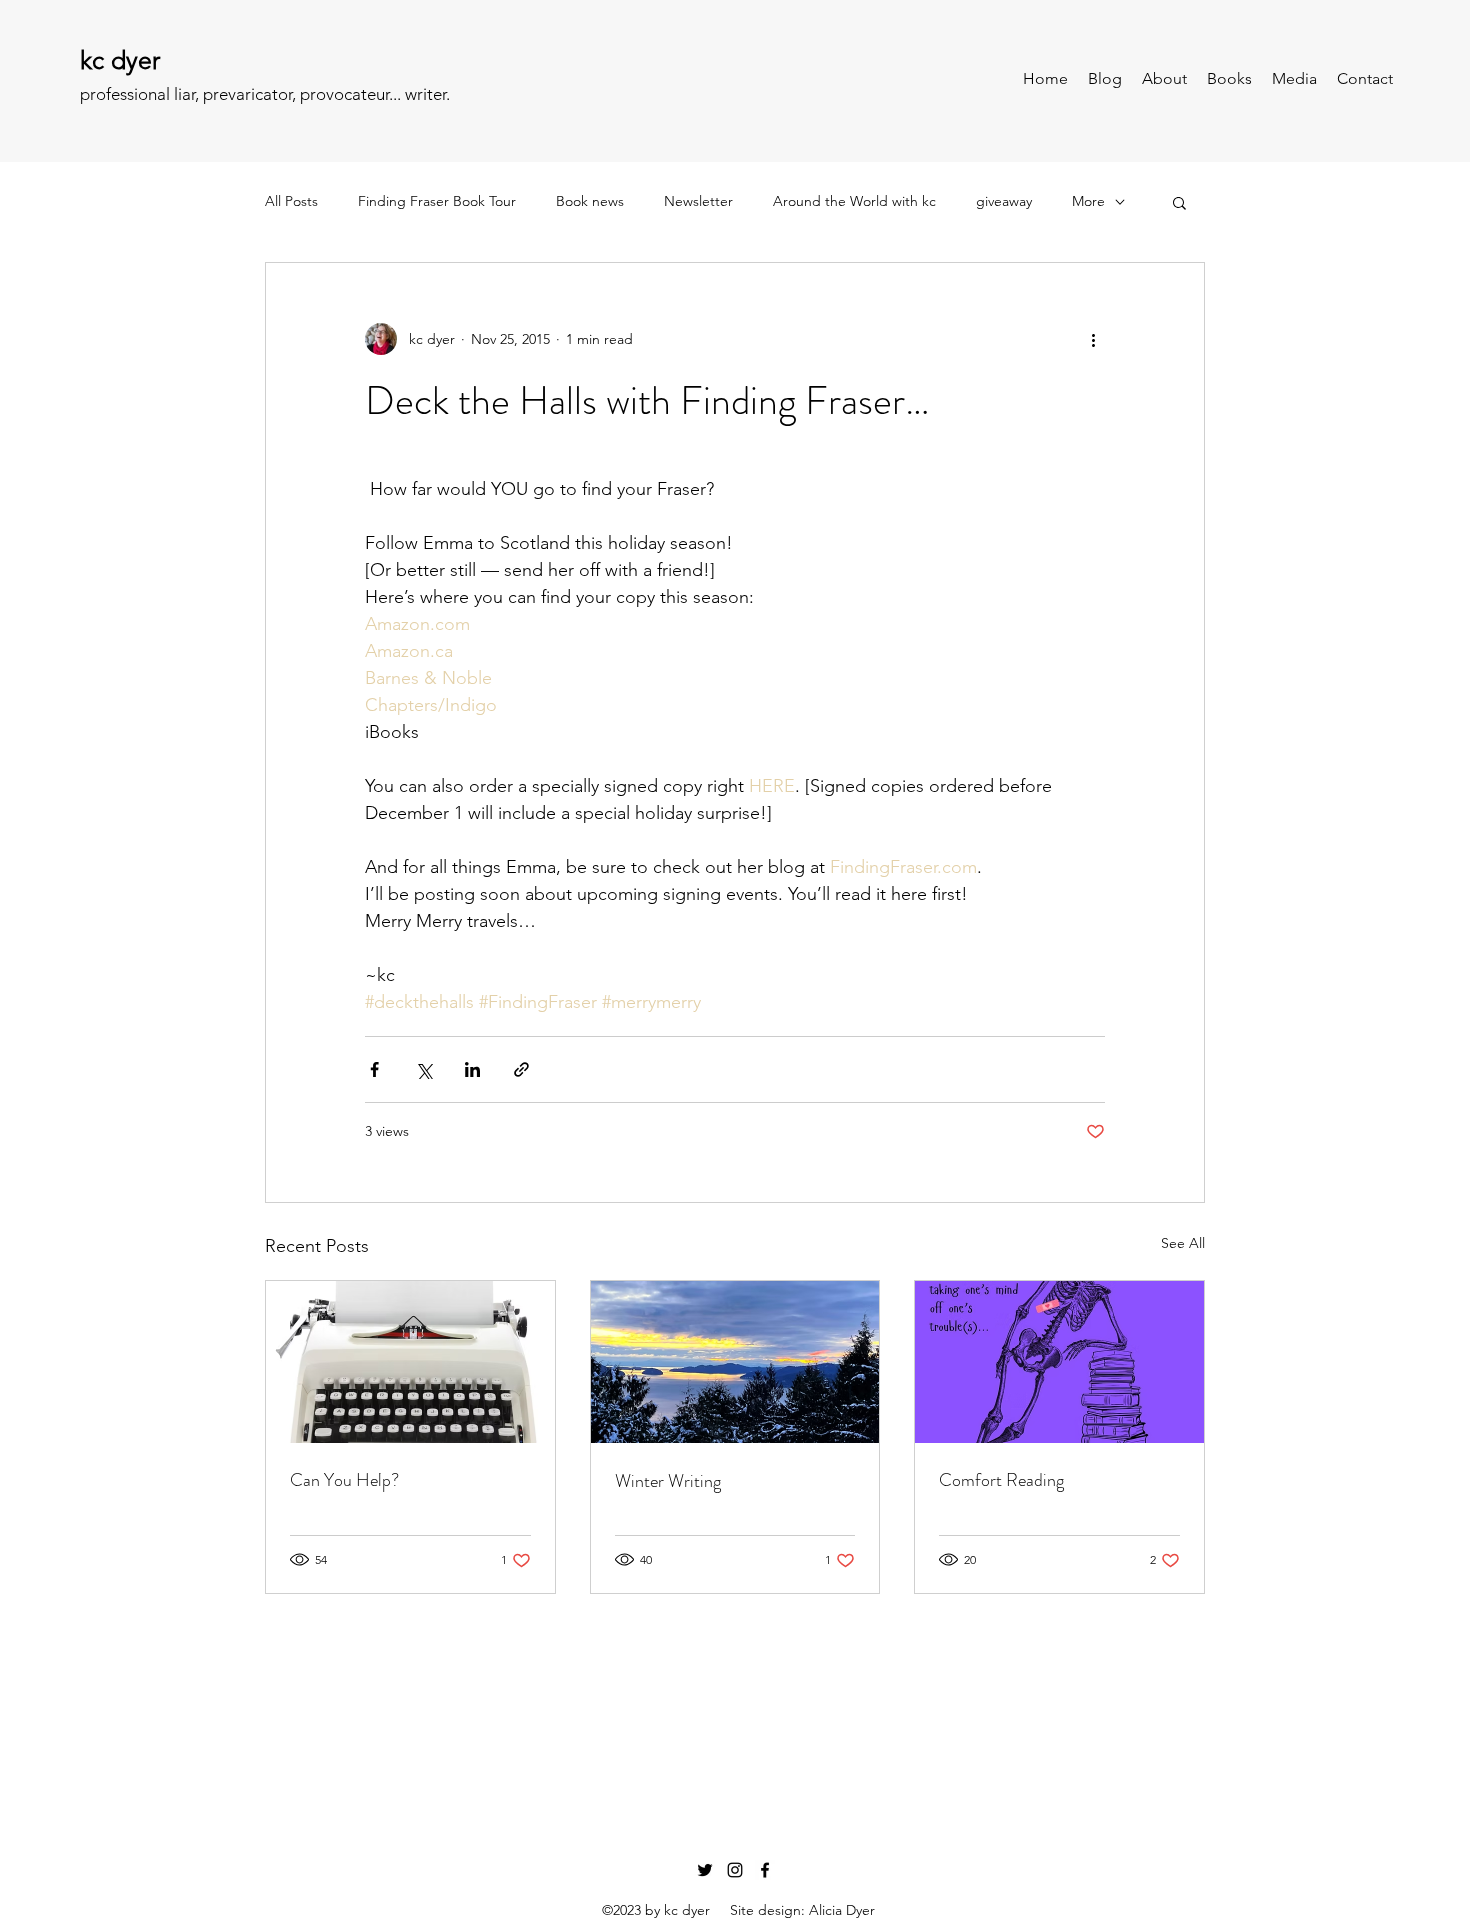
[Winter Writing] (735, 1362)
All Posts (291, 201)
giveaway (1004, 201)
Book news (590, 201)
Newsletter (698, 201)
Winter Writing (668, 1481)
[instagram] (735, 1870)
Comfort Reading (1001, 1480)
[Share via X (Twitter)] (423, 1069)
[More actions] (1093, 339)
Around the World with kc (854, 201)
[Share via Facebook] (374, 1069)
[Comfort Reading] (1059, 1362)
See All (1183, 1243)
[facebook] (765, 1870)
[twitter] (705, 1870)
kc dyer (120, 60)
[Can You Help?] (410, 1362)
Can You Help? (344, 1480)
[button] (1179, 202)
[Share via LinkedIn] (472, 1069)
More (1088, 201)
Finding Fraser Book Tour (437, 201)
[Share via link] (521, 1069)
